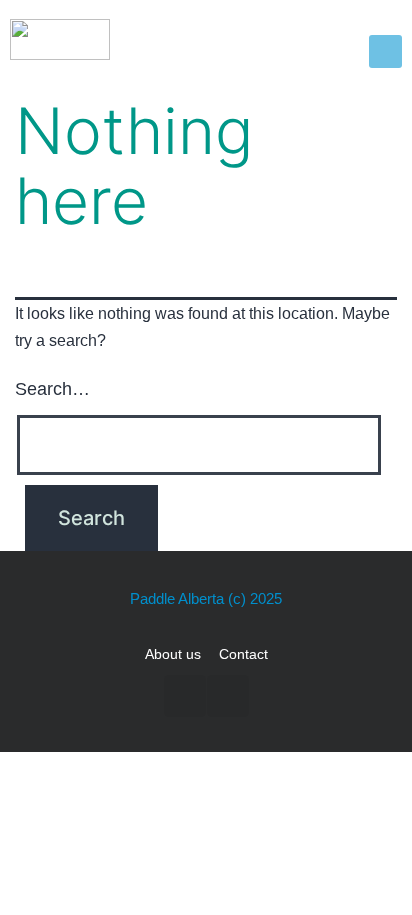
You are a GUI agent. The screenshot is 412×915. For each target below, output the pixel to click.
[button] (385, 51)
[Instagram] (228, 696)
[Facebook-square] (185, 696)
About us (173, 654)
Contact (243, 654)
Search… (52, 389)
